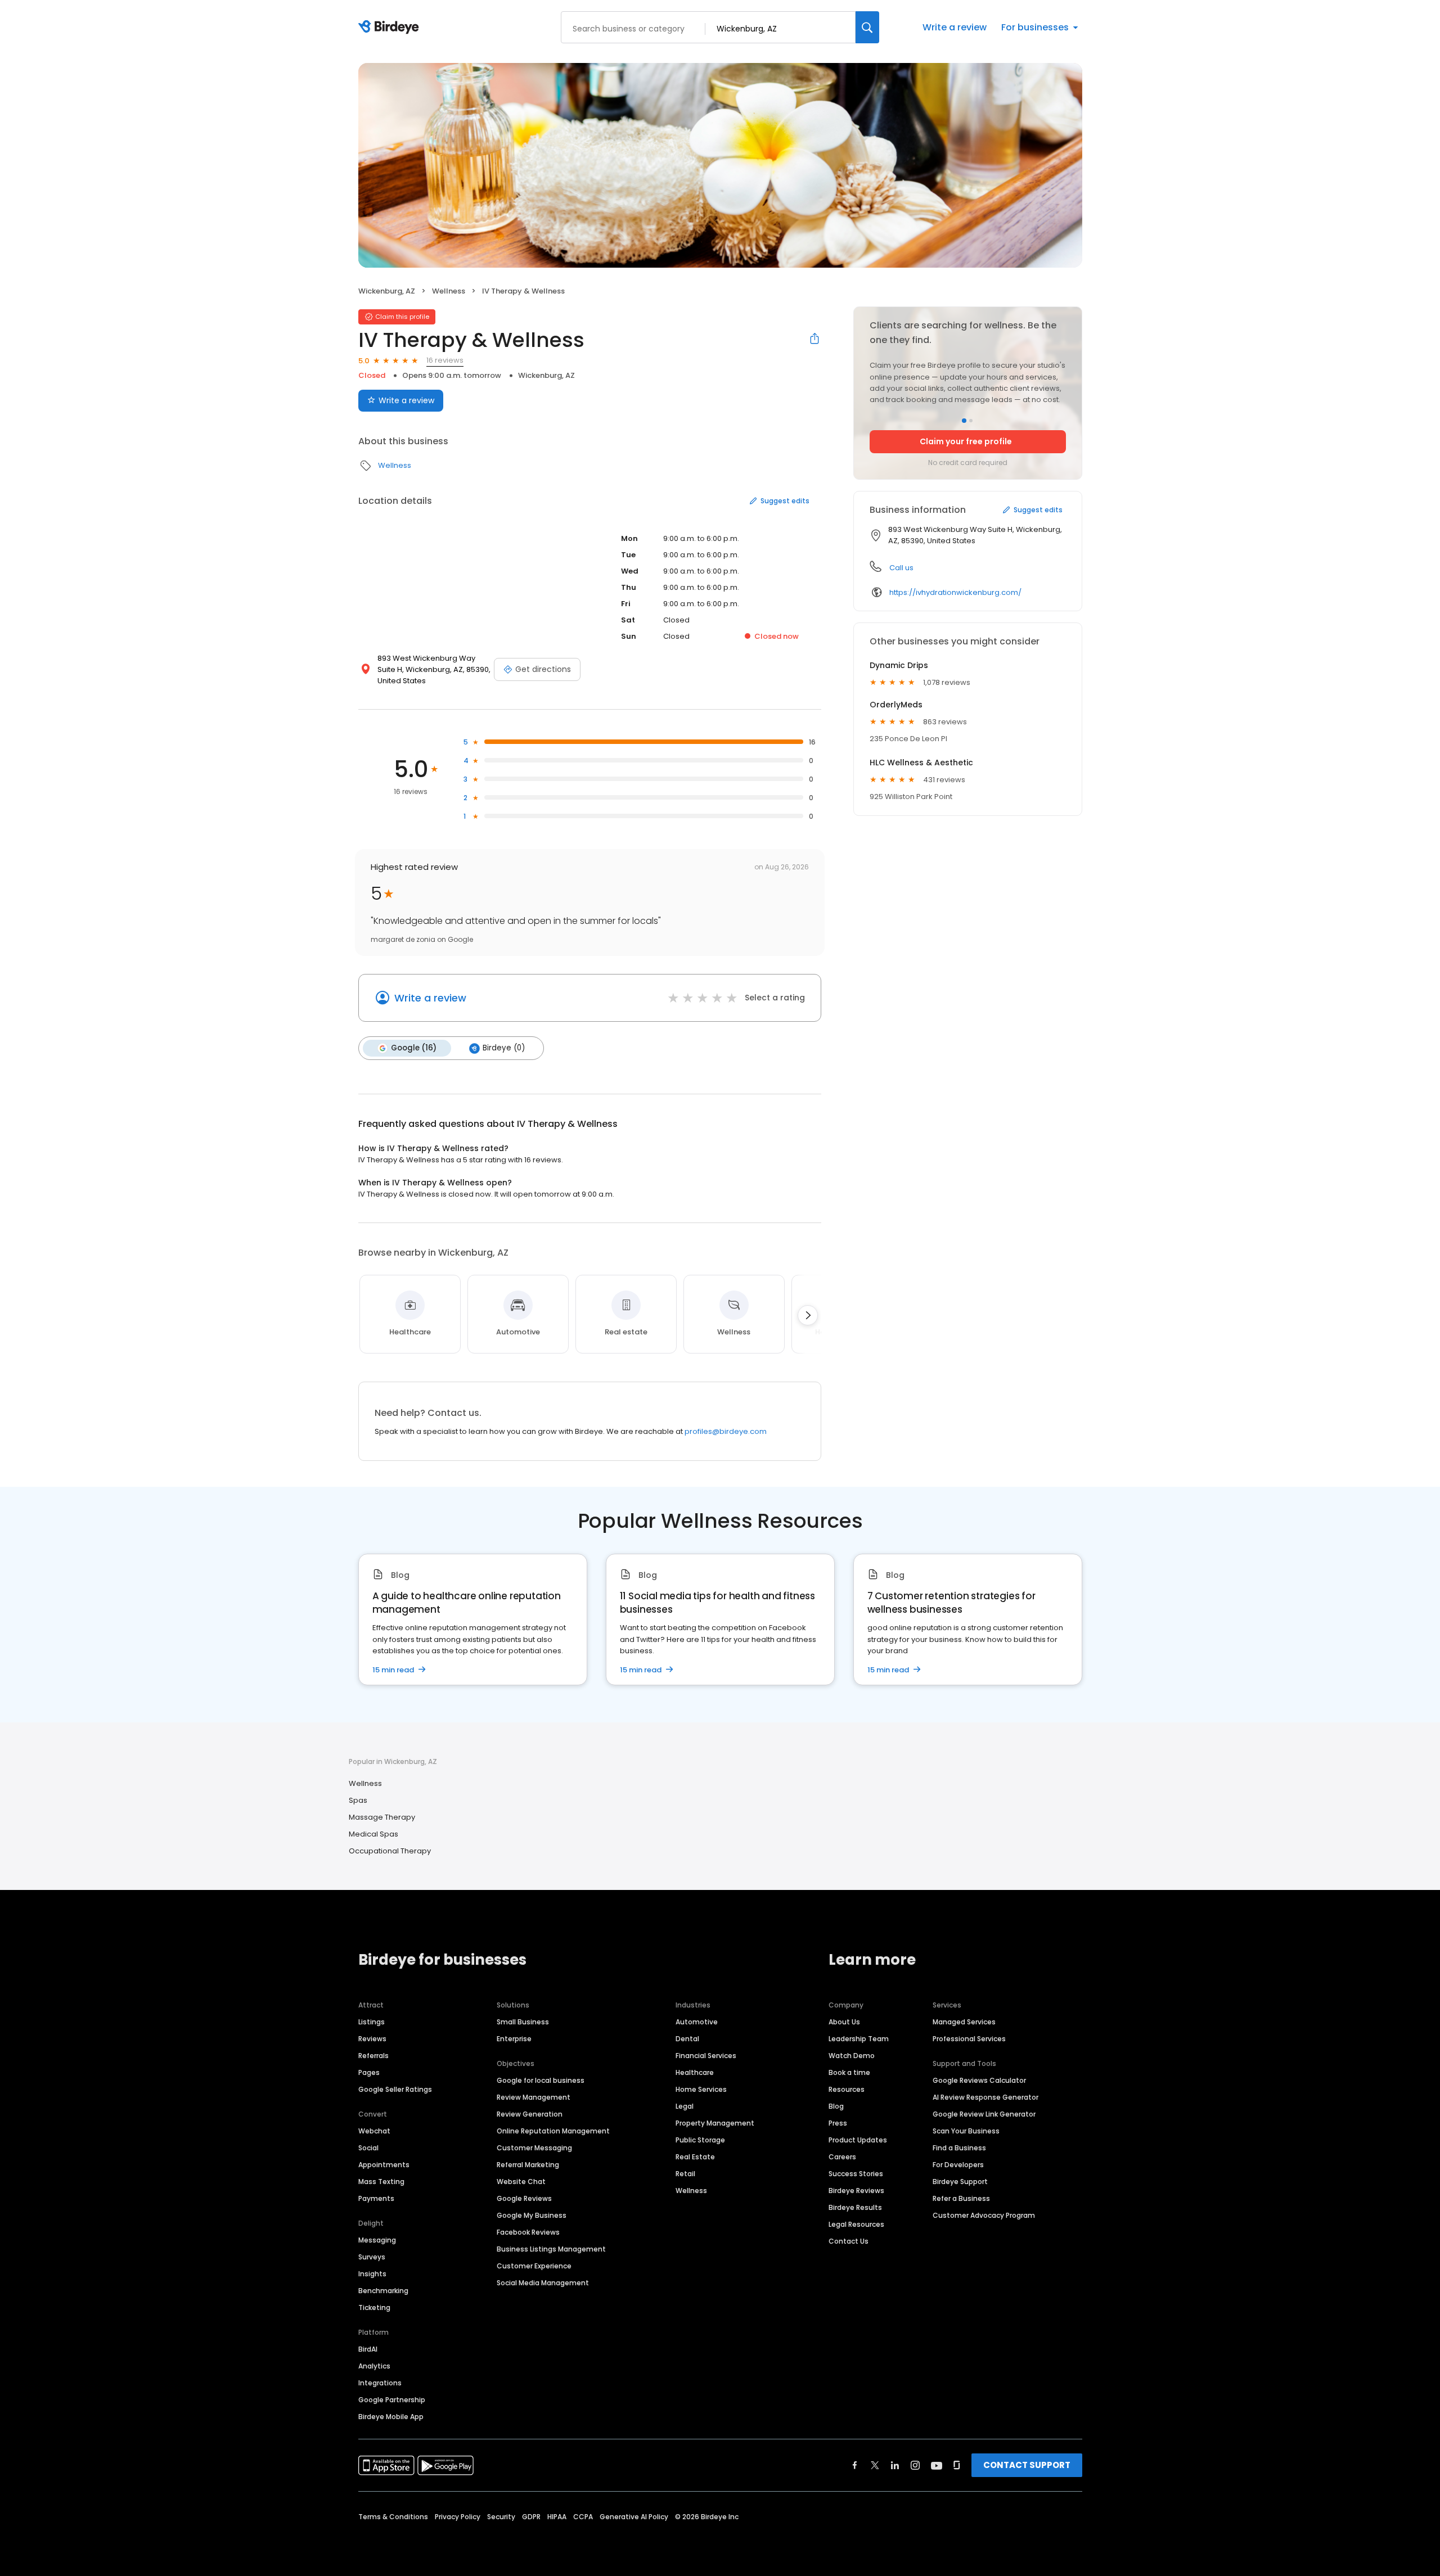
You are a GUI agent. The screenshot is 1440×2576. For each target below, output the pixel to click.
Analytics (374, 2366)
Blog (836, 2106)
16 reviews (445, 360)
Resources (847, 2089)
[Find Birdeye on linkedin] (895, 2465)
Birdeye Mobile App (391, 2417)
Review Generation (530, 2114)
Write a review (955, 27)
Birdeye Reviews (856, 2191)
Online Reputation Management (553, 2131)
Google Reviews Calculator (979, 2080)
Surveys (372, 2257)
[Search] (867, 27)
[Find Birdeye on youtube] (937, 2465)
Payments (376, 2198)
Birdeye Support (960, 2182)
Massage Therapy (382, 1817)
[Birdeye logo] (391, 28)
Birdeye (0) (504, 1048)
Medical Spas (373, 1834)
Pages (369, 2072)
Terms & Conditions (393, 2517)
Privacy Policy (458, 2517)
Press (838, 2123)
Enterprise (514, 2039)
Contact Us (849, 2241)
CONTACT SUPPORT (1027, 2465)
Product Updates (858, 2140)
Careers (842, 2157)
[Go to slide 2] (971, 421)
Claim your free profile (966, 441)
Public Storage (700, 2140)
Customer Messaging (534, 2148)
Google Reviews (524, 2198)
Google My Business (532, 2215)
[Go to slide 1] (964, 421)
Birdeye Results (855, 2207)
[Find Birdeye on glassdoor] (957, 2465)
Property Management (715, 2123)
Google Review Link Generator (984, 2114)
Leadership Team (859, 2039)
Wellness (449, 291)
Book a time (849, 2072)
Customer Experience (534, 2266)
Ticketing (374, 2307)
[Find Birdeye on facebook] (855, 2465)
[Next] (808, 1315)
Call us (901, 568)
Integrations (380, 2383)
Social (368, 2148)
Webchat (374, 2131)
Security (501, 2517)
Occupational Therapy (390, 1851)
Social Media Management (543, 2283)
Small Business (523, 2022)
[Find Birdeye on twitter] (875, 2465)
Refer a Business (961, 2198)
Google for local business (541, 2080)
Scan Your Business (966, 2131)
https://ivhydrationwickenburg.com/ (955, 592)
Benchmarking (383, 2291)
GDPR (531, 2517)
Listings (372, 2022)
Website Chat (521, 2182)
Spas (358, 1800)
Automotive (697, 2022)
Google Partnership (392, 2400)
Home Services (701, 2089)
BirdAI (368, 2349)
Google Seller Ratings (395, 2089)
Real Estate (695, 2157)
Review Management (534, 2097)
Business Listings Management (551, 2249)
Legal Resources (856, 2224)
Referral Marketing (528, 2165)
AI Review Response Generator (985, 2097)
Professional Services (969, 2039)
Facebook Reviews (528, 2232)
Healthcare (695, 2072)
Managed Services (964, 2022)
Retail (685, 2174)
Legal (685, 2106)
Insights (372, 2274)
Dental (687, 2039)
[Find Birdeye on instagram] (915, 2465)
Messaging (377, 2240)
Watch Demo (852, 2056)
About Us (844, 2022)
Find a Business (959, 2148)
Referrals (373, 2056)
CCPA (583, 2517)
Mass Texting (381, 2182)
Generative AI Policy (634, 2517)
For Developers (958, 2165)
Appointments (384, 2165)
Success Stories (856, 2174)
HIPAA (557, 2517)
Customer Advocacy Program (984, 2215)
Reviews (372, 2039)
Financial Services (706, 2056)
